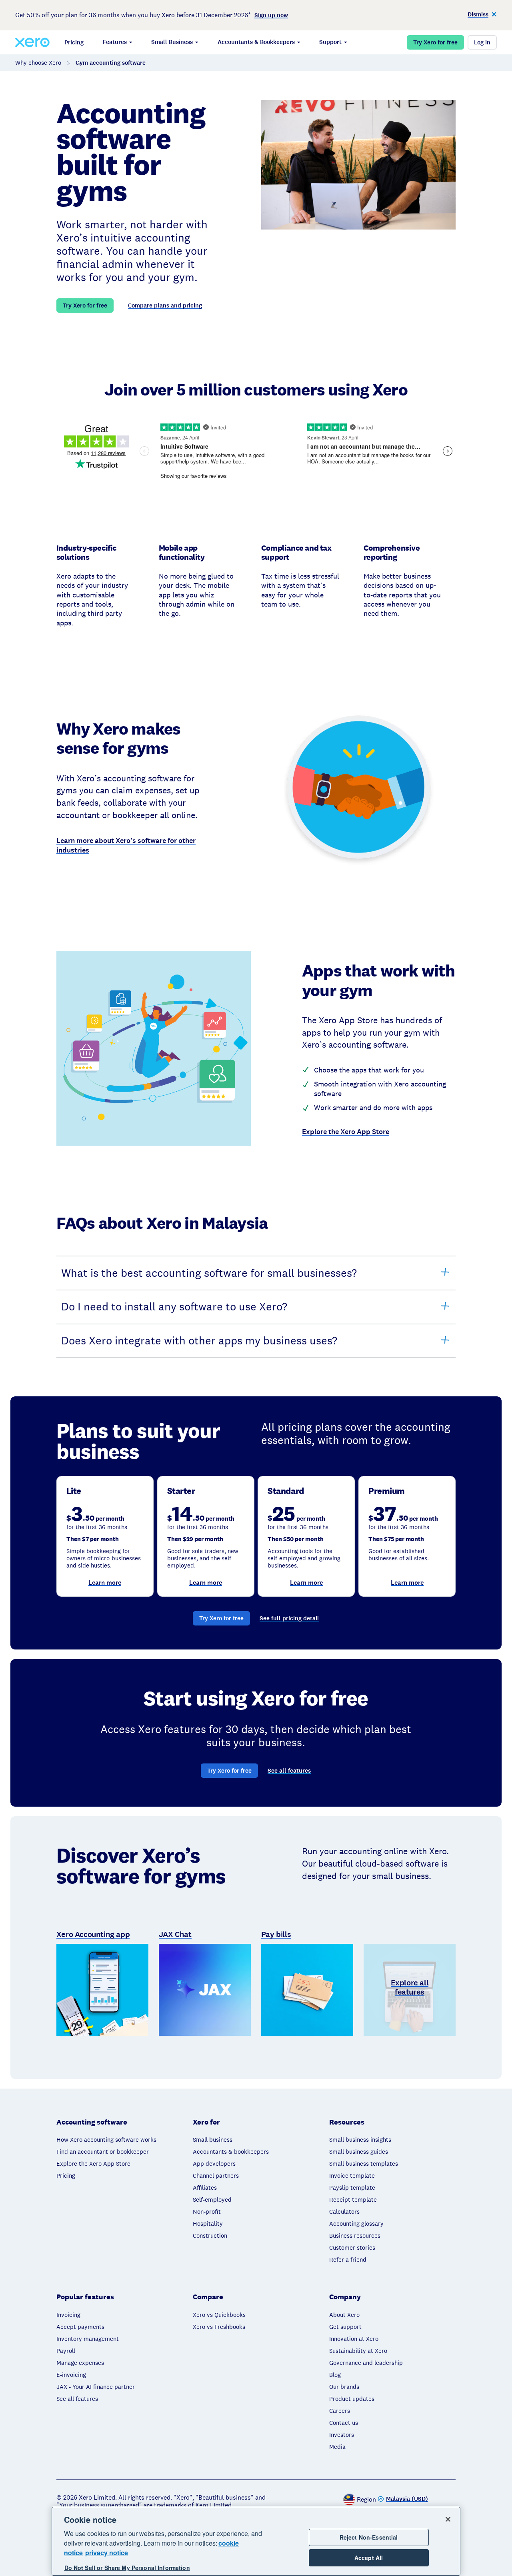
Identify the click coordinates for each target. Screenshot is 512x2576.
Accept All (369, 2558)
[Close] (448, 2519)
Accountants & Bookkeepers (256, 42)
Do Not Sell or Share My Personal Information (127, 2568)
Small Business (172, 42)
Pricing (74, 42)
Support (330, 42)
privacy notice (107, 2553)
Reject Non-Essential (369, 2537)
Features (115, 42)
